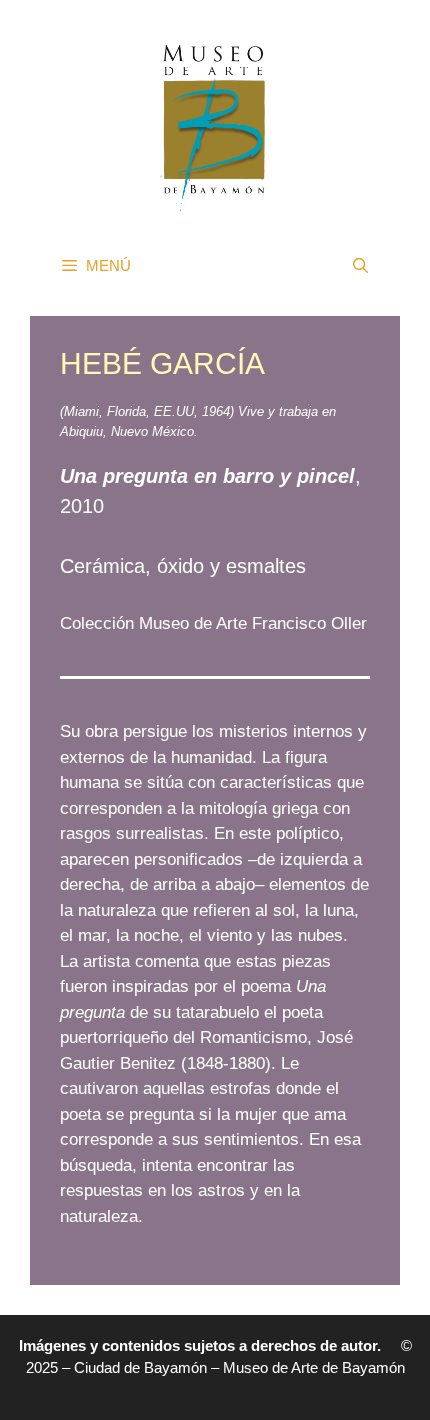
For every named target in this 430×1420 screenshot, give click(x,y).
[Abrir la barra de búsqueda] (360, 266)
